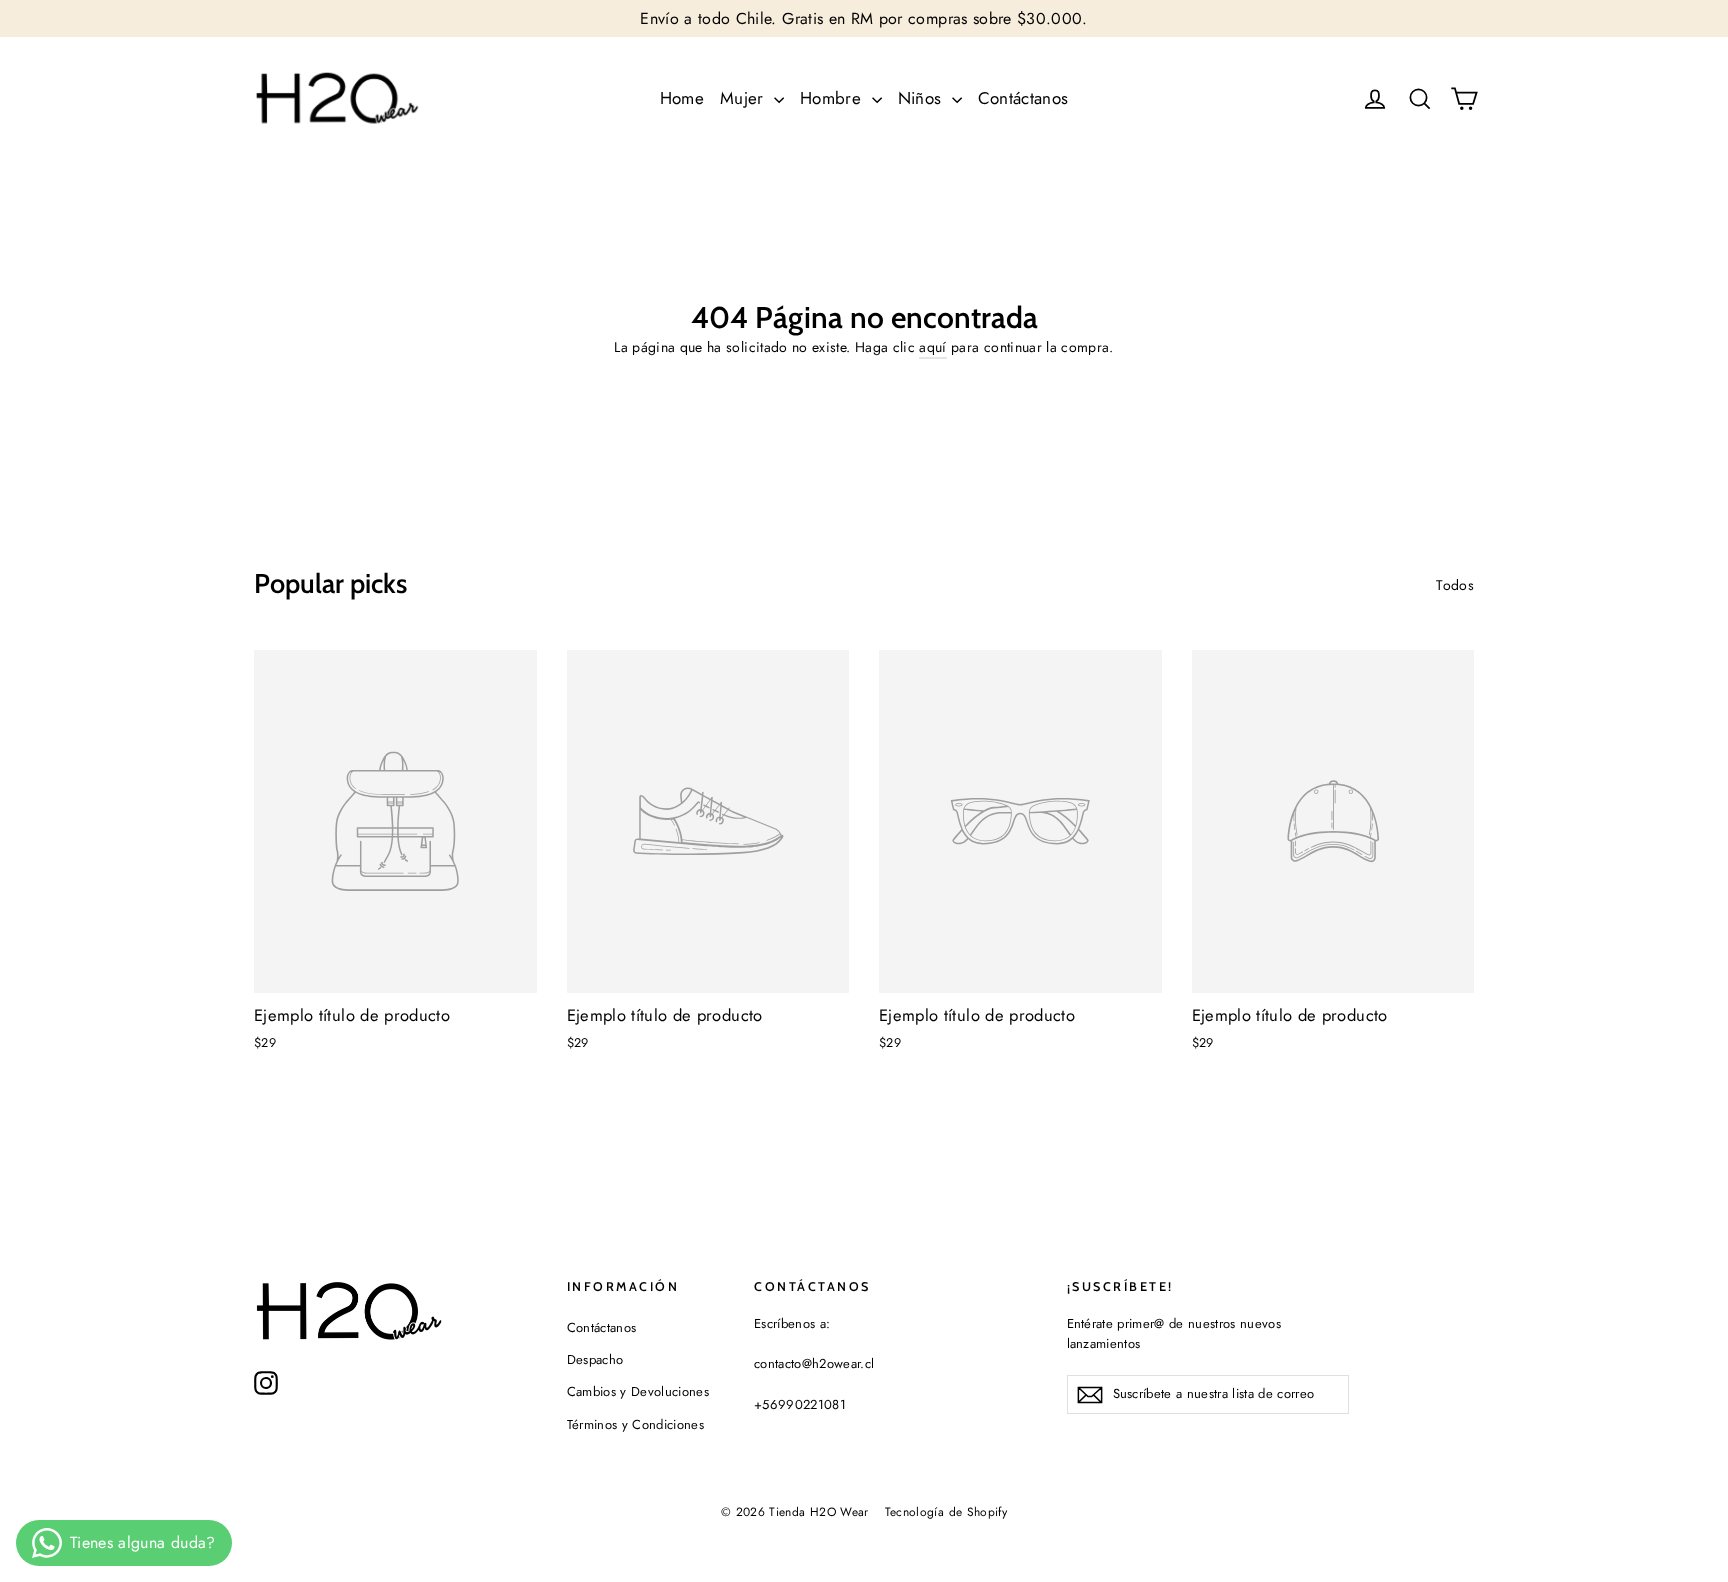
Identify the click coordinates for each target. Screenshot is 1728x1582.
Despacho (595, 1359)
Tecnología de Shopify (946, 1512)
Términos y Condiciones (636, 1424)
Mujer (744, 98)
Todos (1455, 585)
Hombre (833, 98)
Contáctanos (1023, 98)
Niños (922, 98)
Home (682, 98)
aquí (932, 347)
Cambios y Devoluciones (638, 1391)
